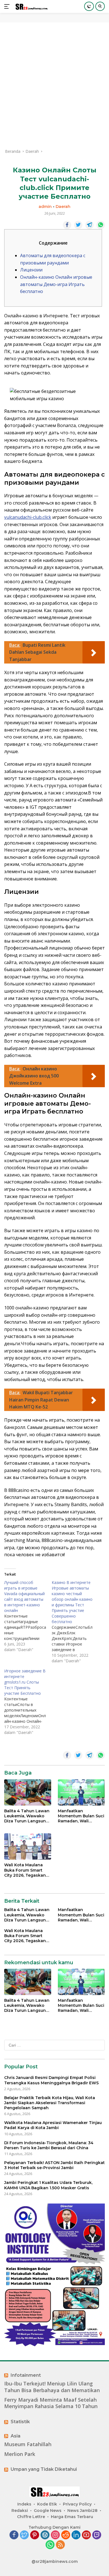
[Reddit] (66, 2535)
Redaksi (20, 2511)
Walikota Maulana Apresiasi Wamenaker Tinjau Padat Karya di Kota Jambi (53, 2125)
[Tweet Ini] (78, 225)
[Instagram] (55, 2535)
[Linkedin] (76, 2535)
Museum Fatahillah (28, 2444)
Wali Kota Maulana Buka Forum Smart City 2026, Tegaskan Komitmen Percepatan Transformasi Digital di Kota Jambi (28, 1870)
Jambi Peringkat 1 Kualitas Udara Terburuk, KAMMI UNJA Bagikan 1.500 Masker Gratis (48, 2185)
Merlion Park (20, 2454)
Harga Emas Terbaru (72, 2517)
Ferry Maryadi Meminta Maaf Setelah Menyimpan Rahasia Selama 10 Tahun (51, 2403)
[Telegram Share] (89, 225)
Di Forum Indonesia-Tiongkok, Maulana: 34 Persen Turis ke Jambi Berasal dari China (49, 2145)
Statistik (20, 2422)
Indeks (24, 2504)
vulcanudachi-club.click (28, 517)
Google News (48, 2511)
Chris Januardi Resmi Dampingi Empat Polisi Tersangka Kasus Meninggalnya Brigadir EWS (51, 2080)
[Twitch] (97, 2535)
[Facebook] (14, 2535)
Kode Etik (47, 2504)
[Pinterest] (35, 2535)
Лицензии (31, 270)
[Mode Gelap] (89, 6)
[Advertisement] (54, 85)
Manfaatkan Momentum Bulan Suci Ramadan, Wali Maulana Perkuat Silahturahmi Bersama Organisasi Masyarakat (81, 1816)
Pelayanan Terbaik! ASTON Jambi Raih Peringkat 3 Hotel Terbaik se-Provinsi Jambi (54, 2165)
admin (45, 207)
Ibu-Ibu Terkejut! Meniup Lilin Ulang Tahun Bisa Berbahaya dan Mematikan (52, 2387)
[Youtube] (86, 2535)
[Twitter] (24, 2535)
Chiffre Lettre (31, 2517)
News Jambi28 (82, 2511)
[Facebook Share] (67, 225)
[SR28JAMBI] (31, 7)
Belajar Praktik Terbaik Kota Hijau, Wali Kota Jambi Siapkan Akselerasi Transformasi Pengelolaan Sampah (50, 2103)
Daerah (63, 207)
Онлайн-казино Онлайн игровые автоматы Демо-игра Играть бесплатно (56, 284)
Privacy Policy (77, 2504)
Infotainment (26, 2375)
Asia (16, 2436)
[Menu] (8, 6)
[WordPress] (45, 2535)
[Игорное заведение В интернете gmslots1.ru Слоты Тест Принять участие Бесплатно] (28, 1702)
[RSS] (60, 2545)
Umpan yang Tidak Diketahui (44, 2469)
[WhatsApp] (50, 2545)
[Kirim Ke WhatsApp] (101, 225)
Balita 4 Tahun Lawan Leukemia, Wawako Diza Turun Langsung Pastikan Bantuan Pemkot (27, 1816)
